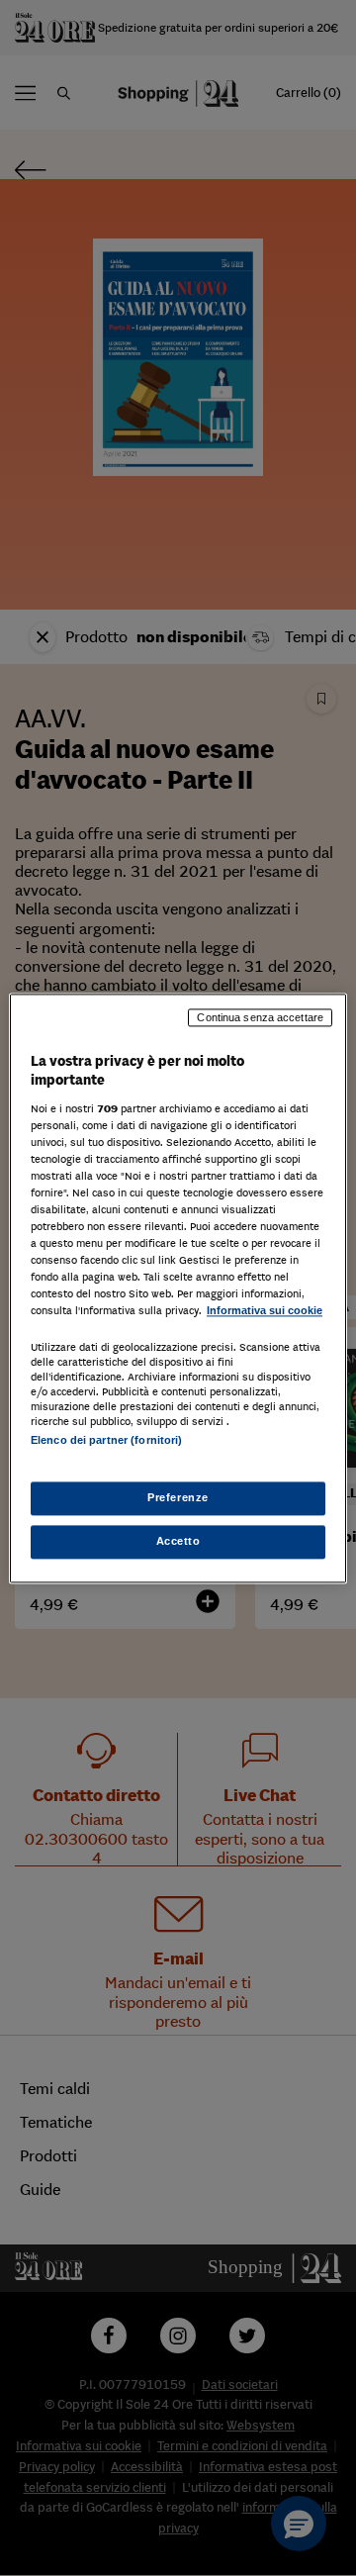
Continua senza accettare (260, 1017)
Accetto (178, 1541)
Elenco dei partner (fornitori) (106, 1440)
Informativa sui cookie (265, 1311)
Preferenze (178, 1497)
